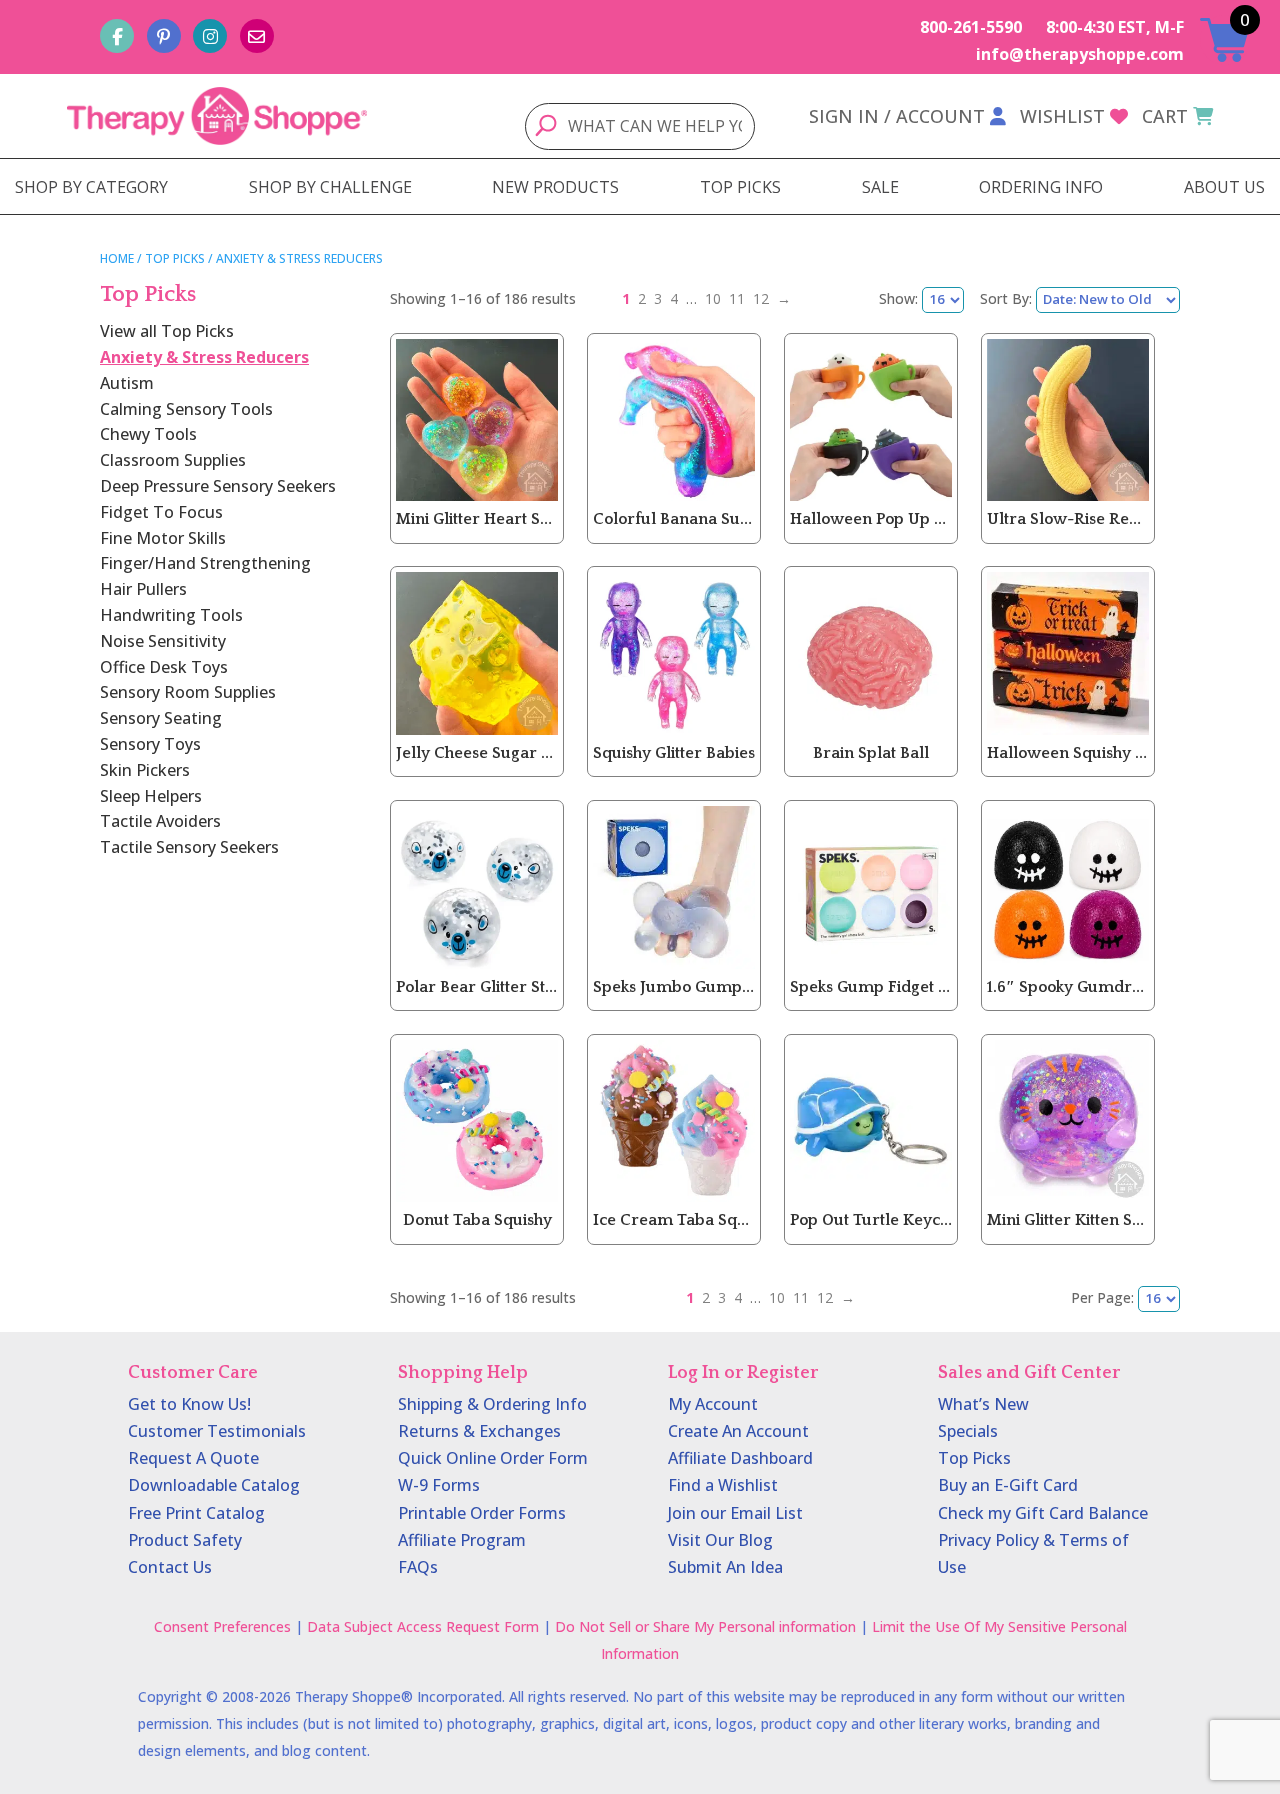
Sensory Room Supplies (188, 692)
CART (1165, 116)
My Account (713, 1404)
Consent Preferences (222, 1626)
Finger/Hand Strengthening (205, 563)
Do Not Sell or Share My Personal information (705, 1626)
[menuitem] (91, 187)
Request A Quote (193, 1458)
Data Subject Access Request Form (423, 1626)
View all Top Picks (167, 331)
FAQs (418, 1567)
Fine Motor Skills (163, 538)
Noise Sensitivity (163, 641)
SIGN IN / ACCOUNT (897, 116)
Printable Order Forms (482, 1513)
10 (713, 298)
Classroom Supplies (173, 460)
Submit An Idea (725, 1567)
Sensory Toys (150, 744)
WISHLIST (1062, 116)
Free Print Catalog (196, 1513)
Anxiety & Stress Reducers (204, 357)
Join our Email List (735, 1513)
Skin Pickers (145, 770)
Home (117, 258)
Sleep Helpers (151, 796)
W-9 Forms (439, 1485)
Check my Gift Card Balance (1043, 1513)
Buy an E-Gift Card (1008, 1485)
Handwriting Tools (171, 615)
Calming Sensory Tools (186, 409)
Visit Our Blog (720, 1540)
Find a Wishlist (723, 1485)
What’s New (983, 1404)
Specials (968, 1431)
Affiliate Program (462, 1540)
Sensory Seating (161, 718)
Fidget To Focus (161, 512)
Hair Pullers (143, 589)
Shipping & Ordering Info (492, 1404)
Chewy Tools (148, 434)
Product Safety (185, 1540)
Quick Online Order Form (493, 1458)
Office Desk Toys (164, 667)
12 (761, 298)
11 (737, 298)
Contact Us (170, 1567)
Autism (127, 383)
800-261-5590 (971, 27)
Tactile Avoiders (160, 821)
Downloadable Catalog (214, 1485)
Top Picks (175, 258)
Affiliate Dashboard (740, 1458)
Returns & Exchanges (479, 1431)
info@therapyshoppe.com (1080, 54)
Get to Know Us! (189, 1404)
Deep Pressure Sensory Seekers (218, 486)
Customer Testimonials (217, 1431)
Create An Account (738, 1431)
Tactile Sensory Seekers (189, 847)
